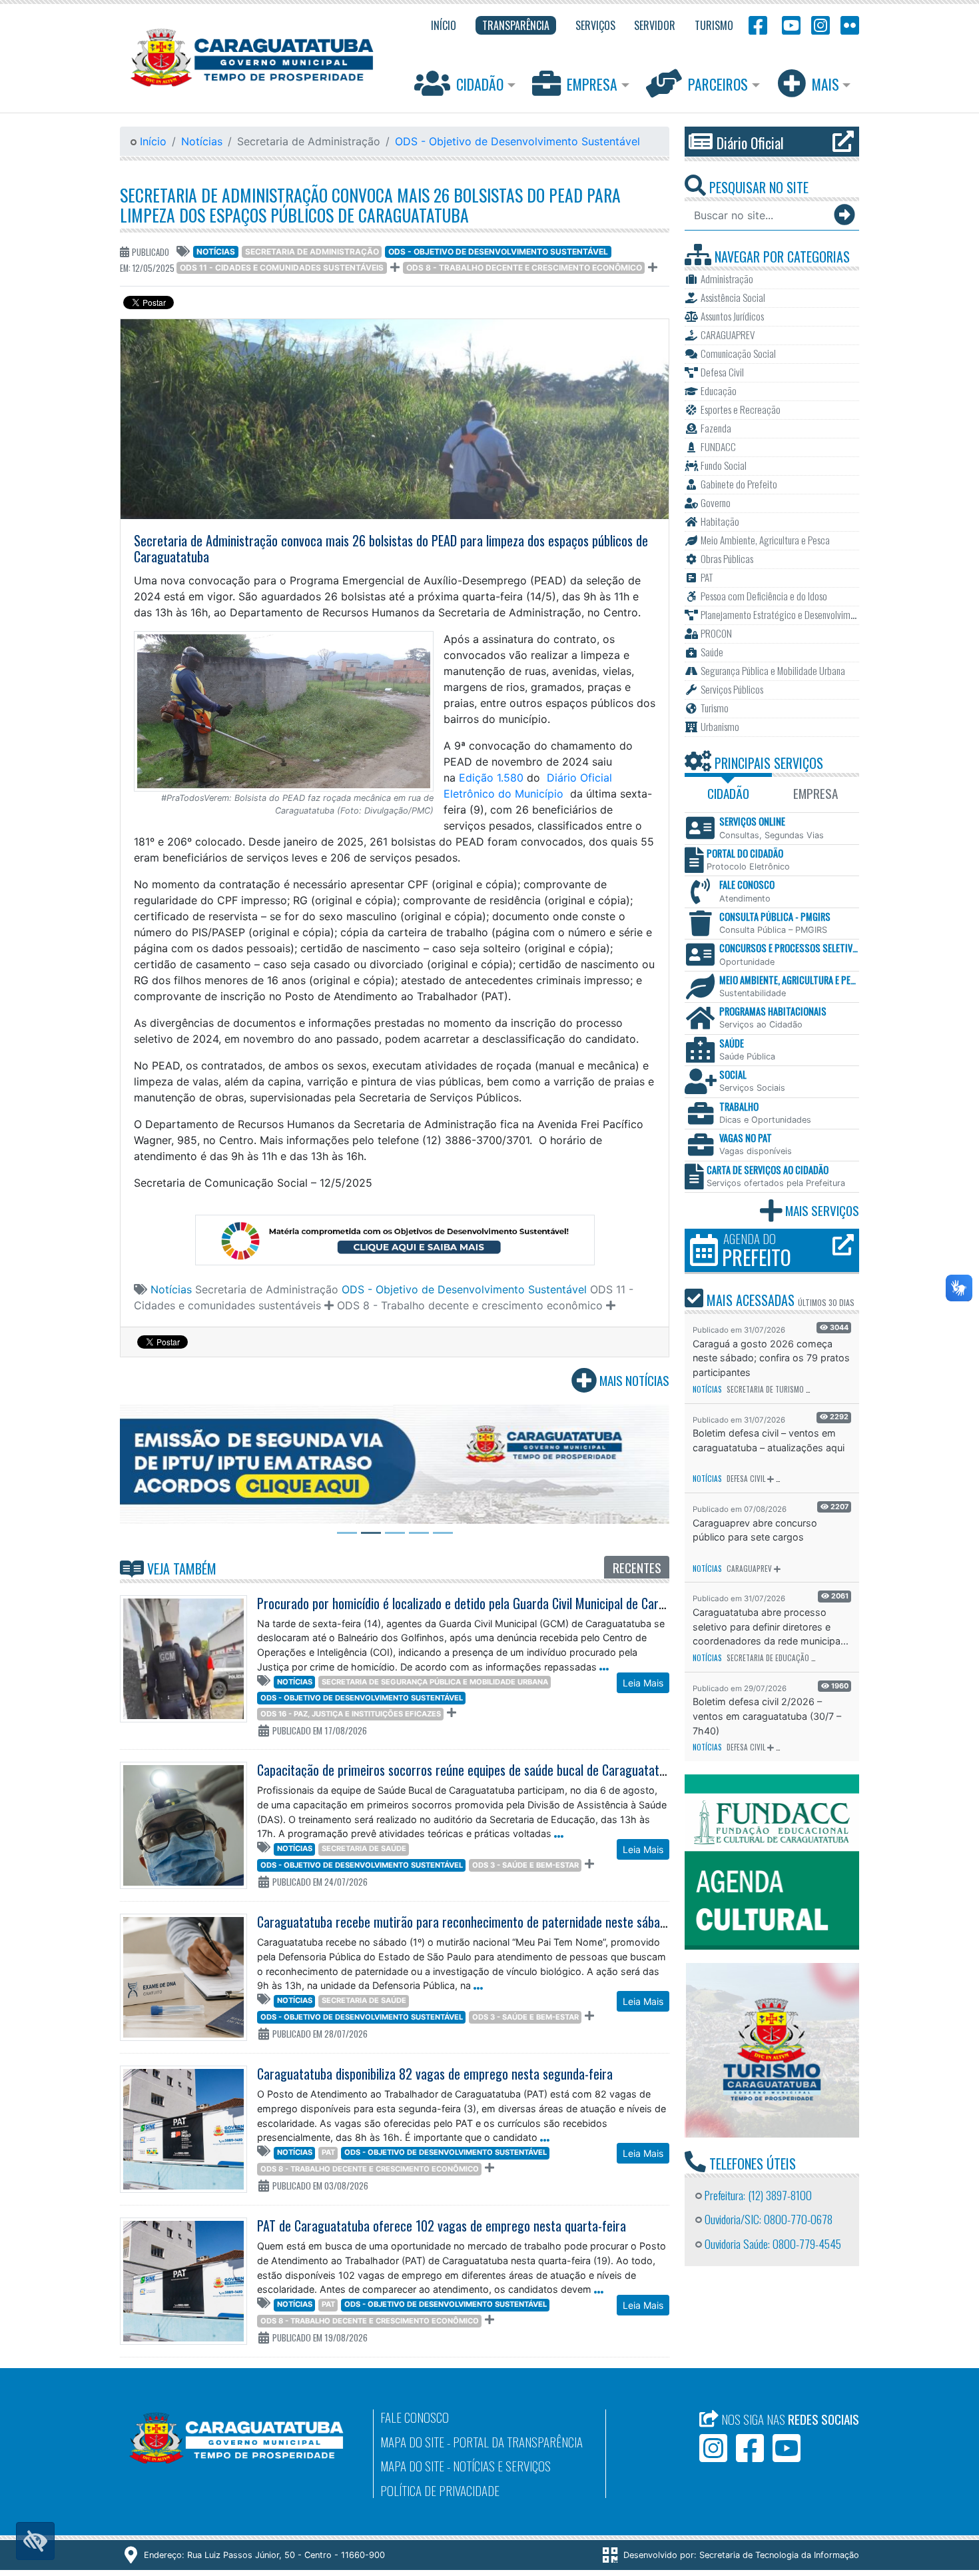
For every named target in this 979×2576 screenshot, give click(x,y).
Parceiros (718, 84)
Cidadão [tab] (728, 793)
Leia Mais (643, 1683)
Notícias (202, 141)
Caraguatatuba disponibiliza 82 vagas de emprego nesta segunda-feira (435, 2074)
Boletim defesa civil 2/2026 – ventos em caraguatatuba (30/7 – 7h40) (767, 1716)
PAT (328, 2152)
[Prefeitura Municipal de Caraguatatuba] (252, 58)
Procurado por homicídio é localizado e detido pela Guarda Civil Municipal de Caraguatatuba (487, 1603)
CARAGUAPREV (749, 1569)
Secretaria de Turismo (765, 1389)
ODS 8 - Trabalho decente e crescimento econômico (524, 268)
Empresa (592, 84)
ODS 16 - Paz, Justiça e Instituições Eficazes (351, 1714)
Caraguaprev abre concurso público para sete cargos (755, 1530)
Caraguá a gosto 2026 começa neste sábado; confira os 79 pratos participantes (771, 1358)
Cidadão (480, 84)
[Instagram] (820, 24)
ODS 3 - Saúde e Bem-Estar (525, 1865)
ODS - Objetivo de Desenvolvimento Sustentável (517, 141)
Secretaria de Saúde (364, 1848)
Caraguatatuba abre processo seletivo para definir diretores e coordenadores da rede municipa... (771, 1626)
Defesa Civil (746, 1479)
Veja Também (180, 1569)
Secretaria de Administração (312, 252)
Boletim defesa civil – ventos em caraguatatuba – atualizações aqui (769, 1440)
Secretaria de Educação (768, 1658)
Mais (825, 84)
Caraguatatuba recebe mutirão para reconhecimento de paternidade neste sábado (465, 1922)
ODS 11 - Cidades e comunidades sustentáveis (282, 268)
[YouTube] (789, 24)
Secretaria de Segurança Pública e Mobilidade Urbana (435, 1682)
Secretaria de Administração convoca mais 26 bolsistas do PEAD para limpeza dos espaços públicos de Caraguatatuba (370, 205)
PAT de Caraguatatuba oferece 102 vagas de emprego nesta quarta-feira (442, 2226)
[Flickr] (847, 24)
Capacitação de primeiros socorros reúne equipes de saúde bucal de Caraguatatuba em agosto (495, 1770)
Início (152, 141)
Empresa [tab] (816, 793)
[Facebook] (758, 24)
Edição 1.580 (491, 778)
